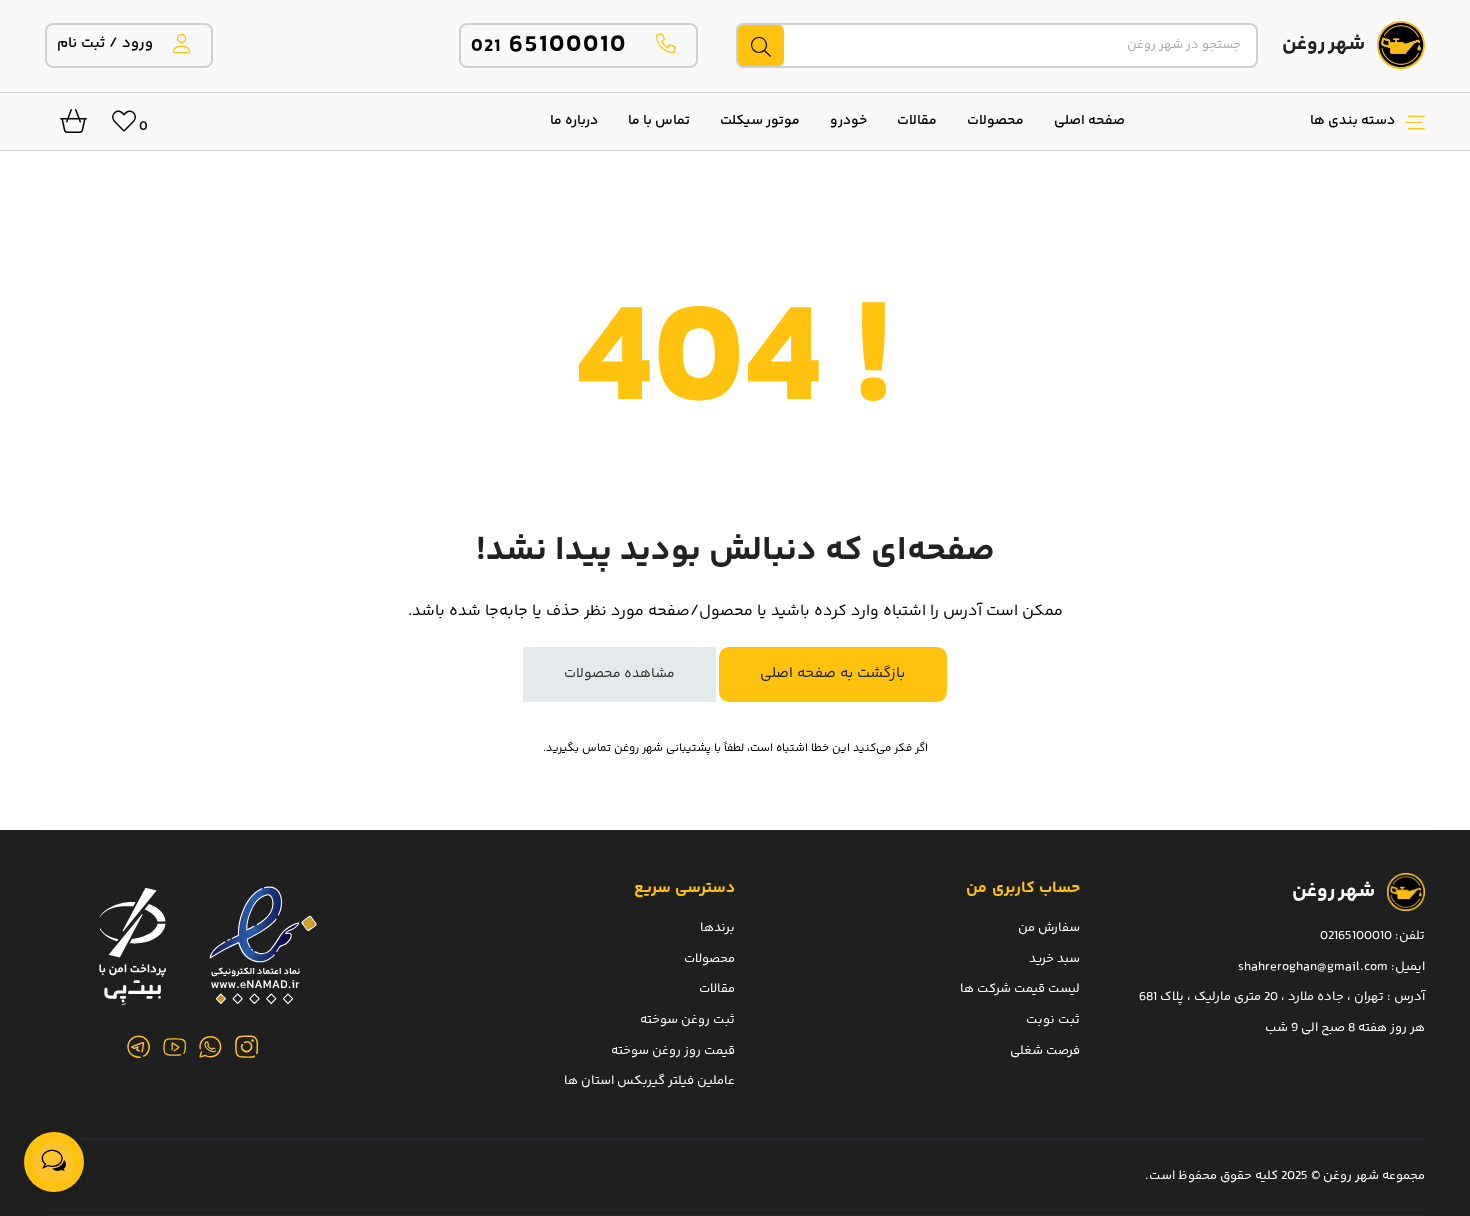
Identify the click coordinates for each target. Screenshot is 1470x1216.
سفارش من (1049, 928)
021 (549, 46)
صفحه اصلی (1089, 121)
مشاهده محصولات (619, 674)
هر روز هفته (1391, 1027)
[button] (1285, 121)
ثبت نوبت (1053, 1019)
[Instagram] (247, 1047)
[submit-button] (760, 45)
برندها (717, 928)
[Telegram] (139, 1047)
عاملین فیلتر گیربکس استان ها (649, 1081)
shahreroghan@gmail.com (1313, 966)
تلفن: (1410, 936)
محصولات (995, 121)
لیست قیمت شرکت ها (1020, 989)
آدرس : (1404, 997)
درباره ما (574, 121)
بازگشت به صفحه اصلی (832, 673)
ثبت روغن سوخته (687, 1019)
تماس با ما (659, 121)
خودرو (848, 121)
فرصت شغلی (1045, 1050)
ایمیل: (1408, 966)
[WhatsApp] (211, 1047)
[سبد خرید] (66, 127)
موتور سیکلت (760, 121)
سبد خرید (1054, 958)
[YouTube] (175, 1047)
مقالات (917, 121)
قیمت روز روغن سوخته (673, 1050)
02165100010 (1356, 936)
